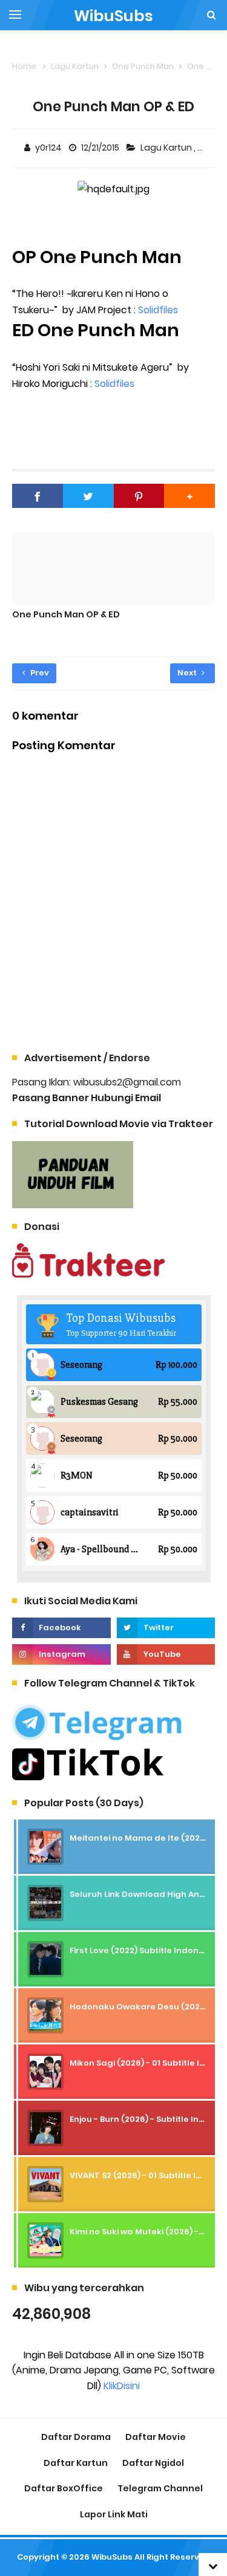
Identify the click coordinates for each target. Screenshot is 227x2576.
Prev (39, 673)
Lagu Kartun (167, 148)
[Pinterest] (139, 496)
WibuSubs (112, 2557)
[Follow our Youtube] (166, 1654)
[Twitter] (88, 496)
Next (188, 673)
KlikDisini (122, 2386)
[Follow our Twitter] (166, 1628)
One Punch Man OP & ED (66, 614)
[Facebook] (38, 496)
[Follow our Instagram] (61, 1654)
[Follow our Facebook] (61, 1628)
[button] (189, 496)
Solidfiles (158, 310)
